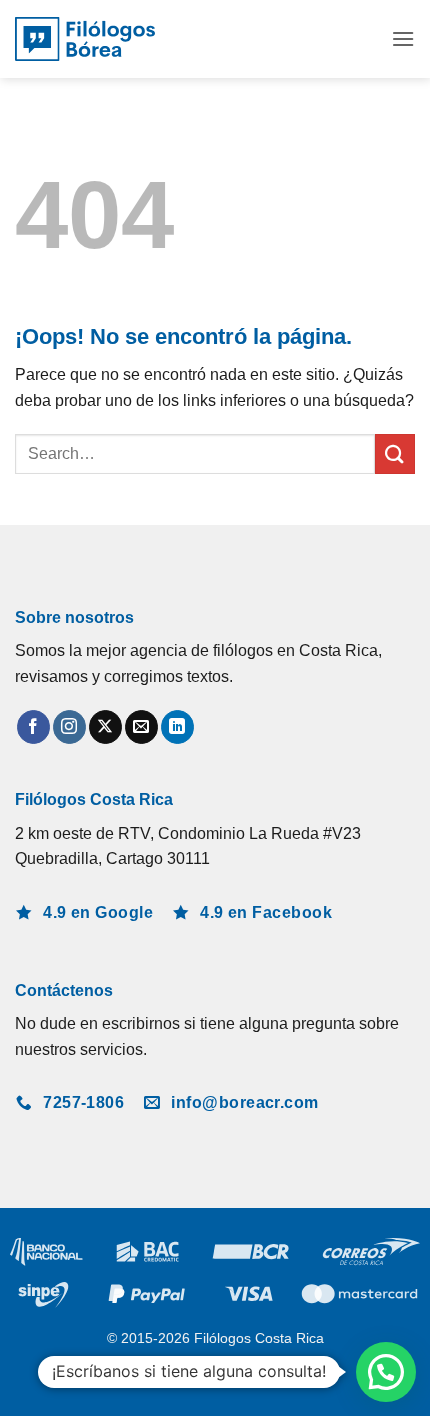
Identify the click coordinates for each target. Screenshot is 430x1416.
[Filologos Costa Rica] (85, 39)
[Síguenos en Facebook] (33, 727)
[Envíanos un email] (141, 727)
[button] (403, 38)
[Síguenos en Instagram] (69, 727)
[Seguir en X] (105, 727)
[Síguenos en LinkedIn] (177, 727)
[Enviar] (395, 453)
